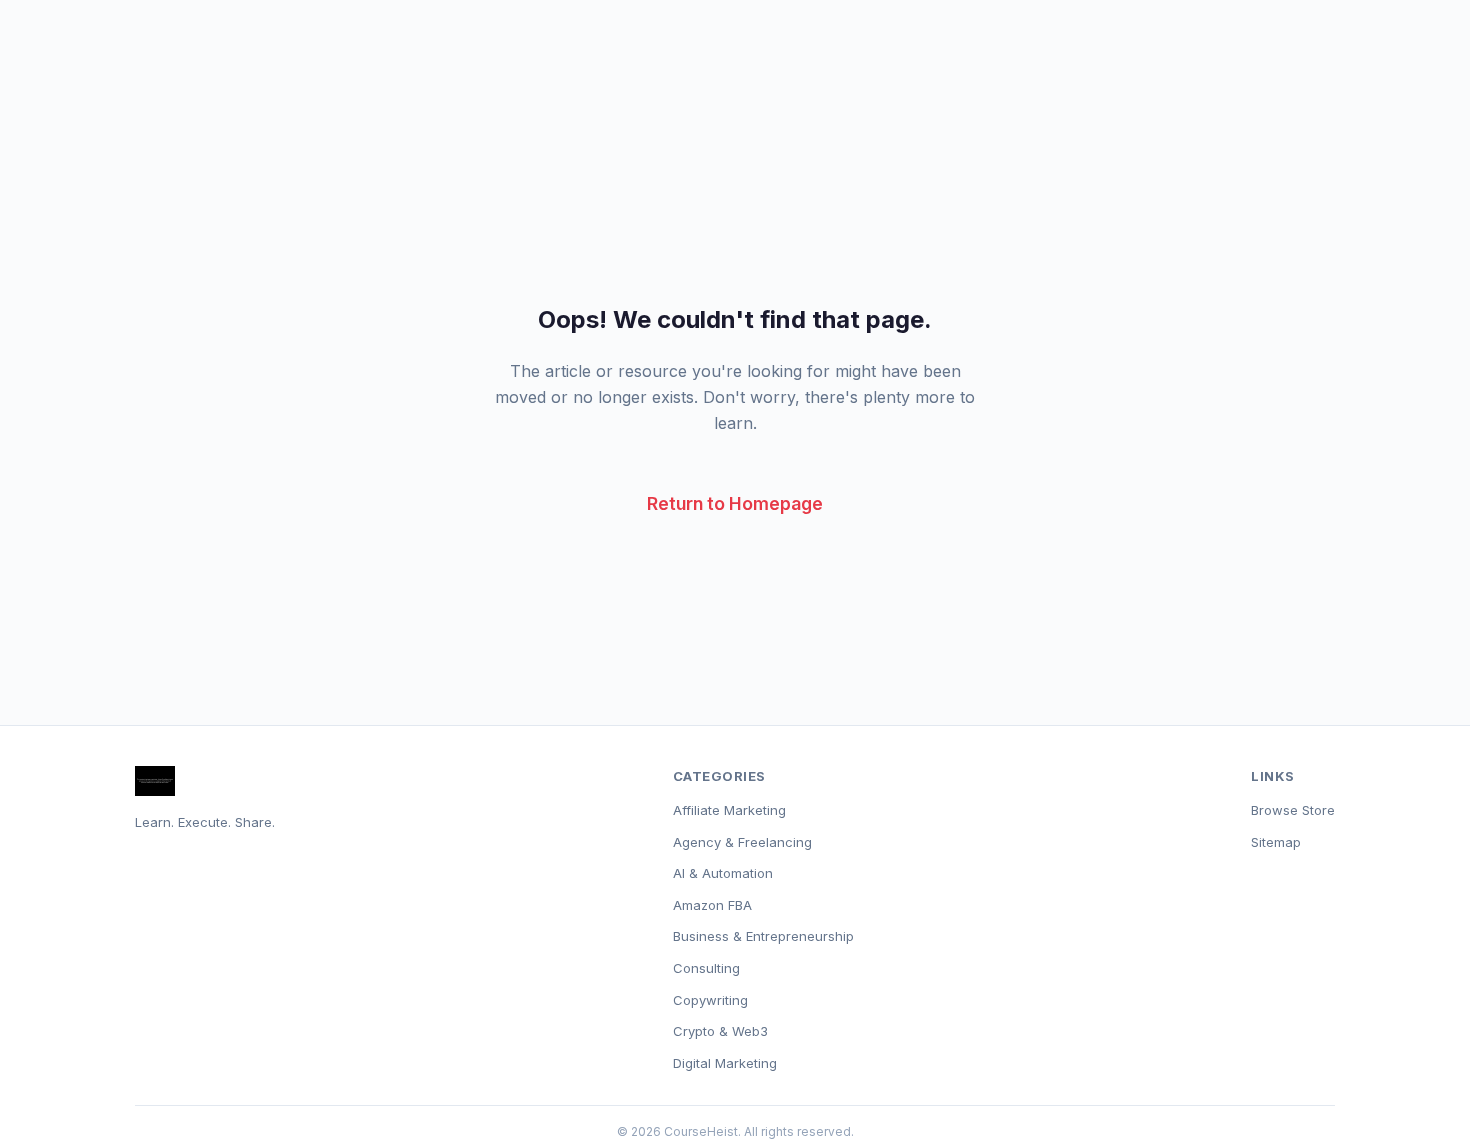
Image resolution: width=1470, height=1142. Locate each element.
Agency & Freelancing (742, 842)
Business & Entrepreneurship (763, 936)
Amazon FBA (712, 905)
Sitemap (1276, 842)
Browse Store (1293, 810)
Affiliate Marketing (729, 810)
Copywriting (710, 1000)
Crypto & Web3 (720, 1031)
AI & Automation (723, 873)
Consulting (706, 968)
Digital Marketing (725, 1063)
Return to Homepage (735, 503)
